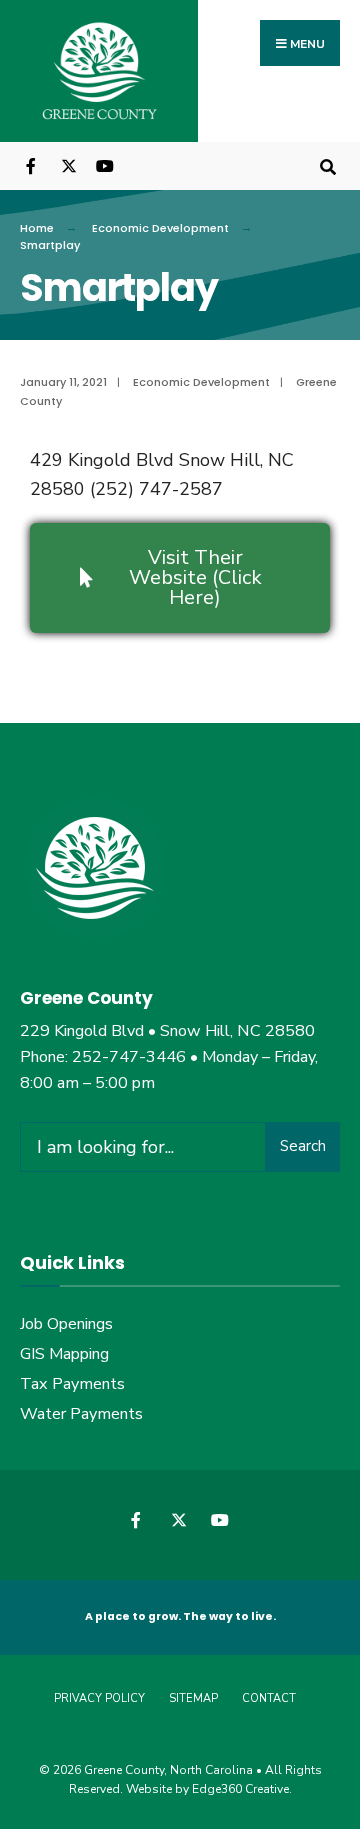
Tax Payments (72, 1384)
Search (303, 1146)
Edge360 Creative (240, 1789)
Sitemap (193, 1698)
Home (37, 228)
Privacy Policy (99, 1698)
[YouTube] (102, 165)
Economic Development (160, 228)
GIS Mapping (64, 1354)
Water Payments (81, 1414)
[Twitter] (67, 165)
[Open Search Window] (327, 165)
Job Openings (66, 1324)
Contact (269, 1698)
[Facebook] (32, 165)
